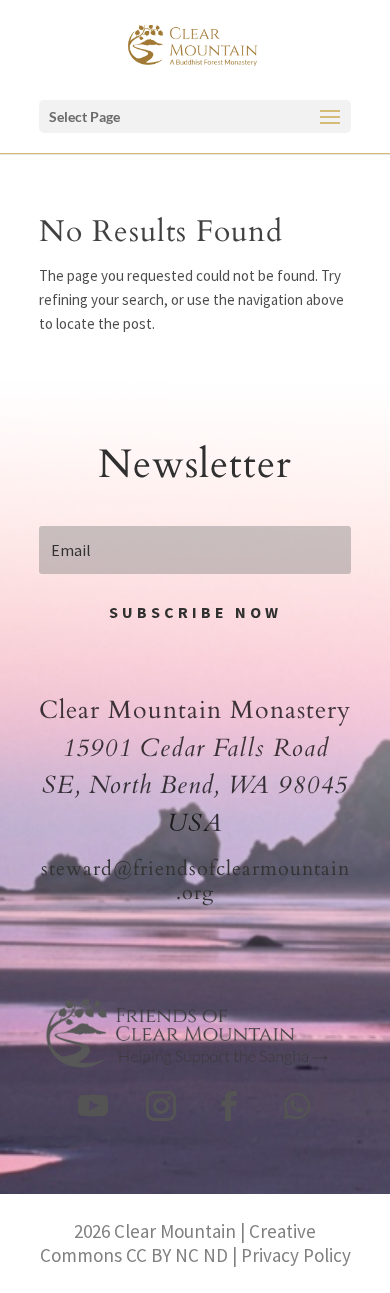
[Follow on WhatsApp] (297, 1106)
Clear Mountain (175, 1231)
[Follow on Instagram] (161, 1106)
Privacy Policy (296, 1255)
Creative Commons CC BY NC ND (178, 1243)
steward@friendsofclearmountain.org (195, 880)
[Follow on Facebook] (229, 1106)
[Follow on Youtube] (93, 1106)
